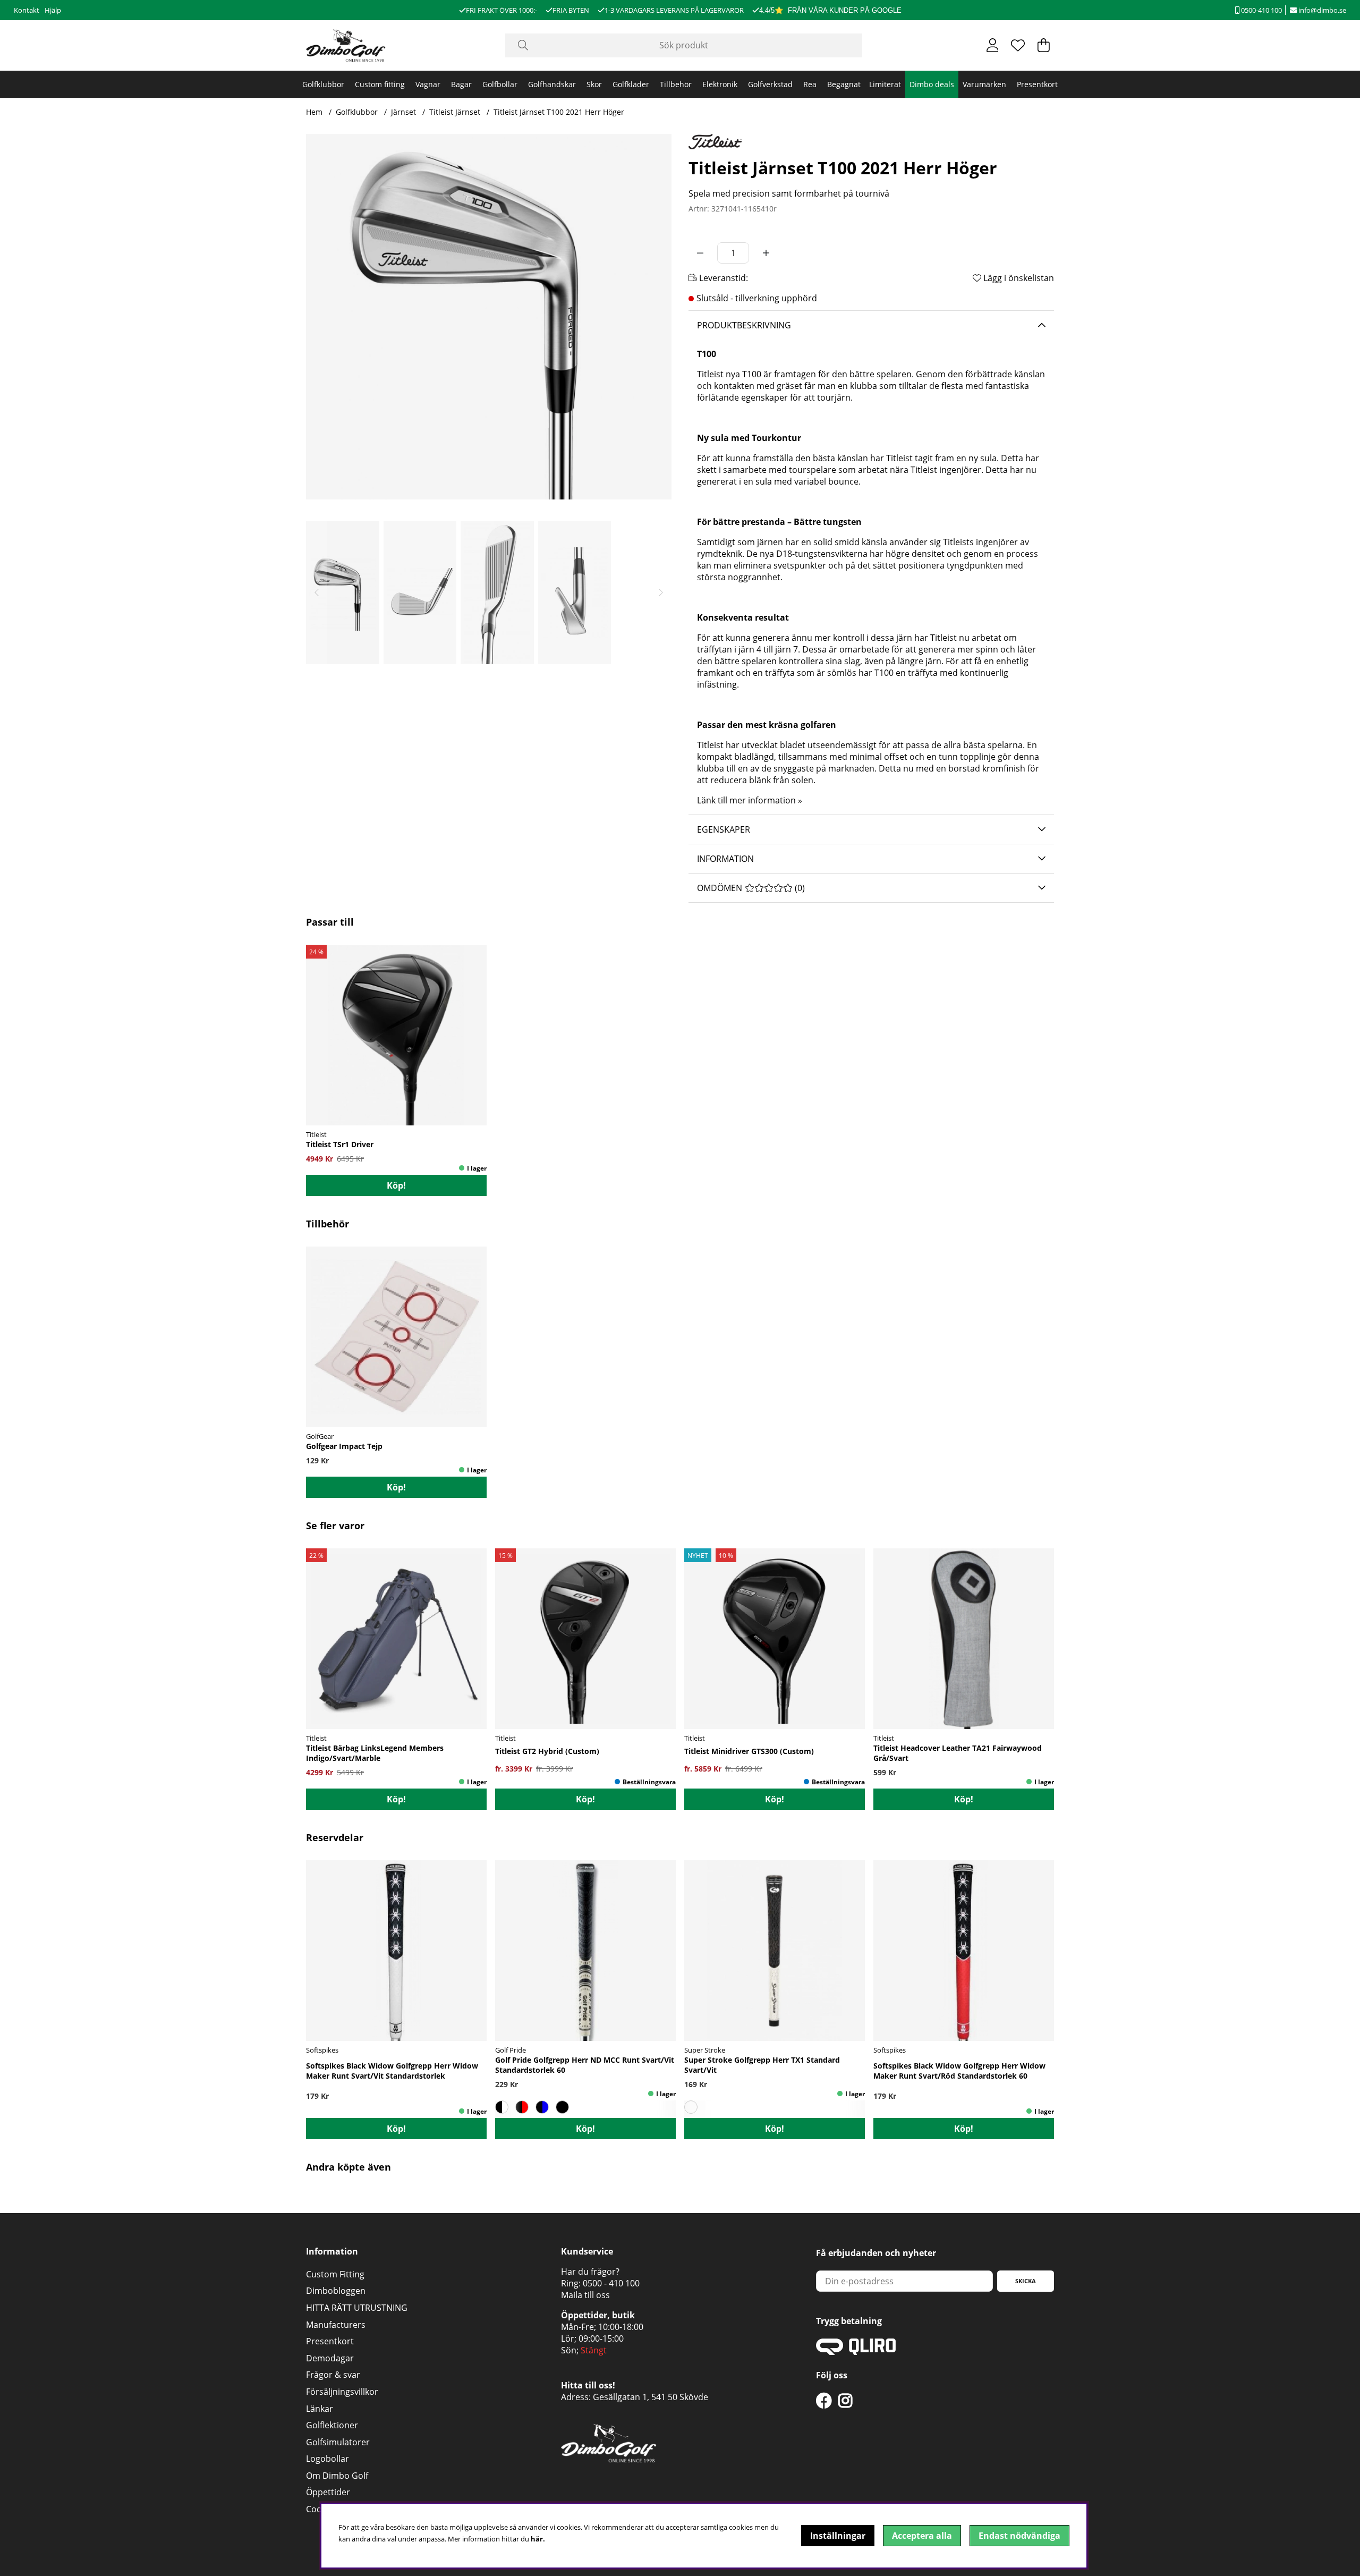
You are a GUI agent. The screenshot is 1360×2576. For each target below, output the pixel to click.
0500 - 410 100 (611, 2283)
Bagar (461, 84)
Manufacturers (336, 2325)
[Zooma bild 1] (489, 317)
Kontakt (27, 10)
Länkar (320, 2409)
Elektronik (720, 84)
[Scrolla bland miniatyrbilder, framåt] (661, 592)
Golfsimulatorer (338, 2442)
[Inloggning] (993, 45)
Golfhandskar (552, 84)
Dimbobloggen (336, 2291)
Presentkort (1037, 84)
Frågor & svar (333, 2375)
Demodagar (330, 2358)
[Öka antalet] (766, 253)
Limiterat (885, 84)
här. (538, 2539)
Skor (594, 84)
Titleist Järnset (455, 112)
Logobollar (328, 2459)
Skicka (1026, 2281)
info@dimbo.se (1321, 10)
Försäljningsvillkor (342, 2392)
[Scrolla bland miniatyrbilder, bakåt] (317, 592)
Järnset (403, 112)
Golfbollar (500, 84)
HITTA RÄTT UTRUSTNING (357, 2308)
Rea (810, 84)
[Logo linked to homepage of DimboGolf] (346, 45)
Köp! (396, 1185)
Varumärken (984, 84)
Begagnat (844, 84)
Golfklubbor (323, 84)
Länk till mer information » (750, 800)
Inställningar (838, 2536)
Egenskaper (724, 829)
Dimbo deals (932, 84)
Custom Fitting (335, 2274)
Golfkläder (631, 84)
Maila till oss (585, 2295)
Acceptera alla (922, 2536)
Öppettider (328, 2492)
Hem (314, 112)
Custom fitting (380, 84)
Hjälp (53, 10)
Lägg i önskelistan (1018, 278)
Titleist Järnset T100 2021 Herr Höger (559, 112)
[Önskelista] (1018, 45)
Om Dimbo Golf (337, 2476)
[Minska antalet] (700, 253)
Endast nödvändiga (1019, 2536)
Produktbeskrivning (744, 325)
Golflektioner (332, 2425)
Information (725, 859)
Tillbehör (676, 84)
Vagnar (428, 84)
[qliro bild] (856, 2352)
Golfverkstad (770, 84)
